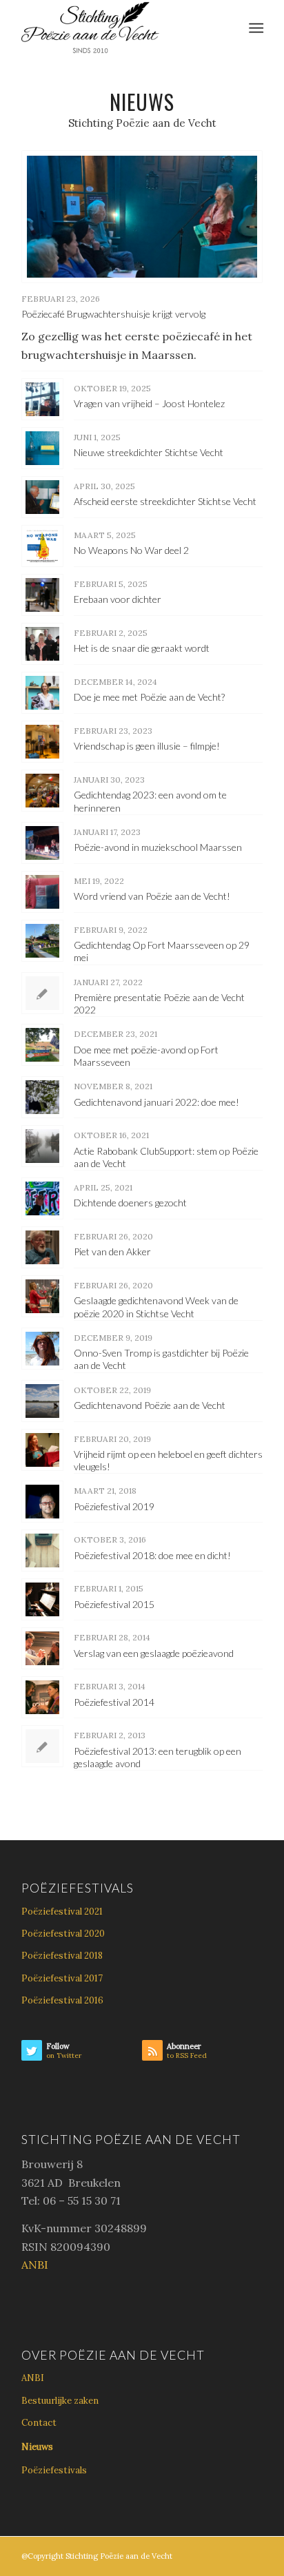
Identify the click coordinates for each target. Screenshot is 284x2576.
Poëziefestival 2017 (62, 1978)
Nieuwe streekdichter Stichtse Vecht (149, 452)
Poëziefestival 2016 (62, 2000)
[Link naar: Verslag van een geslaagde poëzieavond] (42, 1648)
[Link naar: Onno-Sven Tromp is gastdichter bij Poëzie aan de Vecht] (42, 1349)
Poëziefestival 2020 (63, 1934)
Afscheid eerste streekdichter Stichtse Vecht (165, 501)
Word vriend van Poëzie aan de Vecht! (152, 896)
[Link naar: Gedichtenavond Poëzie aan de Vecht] (42, 1401)
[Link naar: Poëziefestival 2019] (42, 1502)
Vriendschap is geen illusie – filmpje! (147, 746)
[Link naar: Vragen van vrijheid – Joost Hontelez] (42, 399)
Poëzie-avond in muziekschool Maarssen (158, 847)
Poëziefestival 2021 (62, 1912)
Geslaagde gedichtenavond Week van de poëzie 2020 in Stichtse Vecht (156, 1307)
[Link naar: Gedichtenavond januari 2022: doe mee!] (42, 1097)
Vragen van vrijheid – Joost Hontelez (149, 403)
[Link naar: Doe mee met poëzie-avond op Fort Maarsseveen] (42, 1045)
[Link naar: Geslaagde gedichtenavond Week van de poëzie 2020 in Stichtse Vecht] (42, 1296)
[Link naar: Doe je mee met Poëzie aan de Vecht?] (42, 693)
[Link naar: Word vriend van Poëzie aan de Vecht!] (42, 892)
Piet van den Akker (112, 1251)
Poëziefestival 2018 (62, 1956)
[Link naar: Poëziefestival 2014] (42, 1697)
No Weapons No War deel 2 (131, 550)
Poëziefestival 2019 (114, 1506)
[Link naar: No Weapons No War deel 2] (42, 546)
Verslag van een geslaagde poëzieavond (154, 1653)
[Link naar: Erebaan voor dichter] (42, 595)
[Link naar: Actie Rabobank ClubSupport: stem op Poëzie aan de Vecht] (42, 1146)
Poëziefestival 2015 (114, 1604)
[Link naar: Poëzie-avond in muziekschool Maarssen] (42, 843)
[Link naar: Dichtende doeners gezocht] (42, 1198)
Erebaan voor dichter (118, 599)
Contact (39, 2423)
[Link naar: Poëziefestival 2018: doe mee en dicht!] (42, 1550)
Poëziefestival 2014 (114, 1702)
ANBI (35, 2265)
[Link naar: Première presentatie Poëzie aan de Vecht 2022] (42, 993)
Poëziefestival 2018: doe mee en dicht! (152, 1555)
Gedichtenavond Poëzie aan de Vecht (150, 1405)
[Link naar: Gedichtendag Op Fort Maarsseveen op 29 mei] (42, 941)
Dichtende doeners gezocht (130, 1203)
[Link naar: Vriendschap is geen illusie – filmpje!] (42, 742)
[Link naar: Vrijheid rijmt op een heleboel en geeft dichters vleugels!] (42, 1450)
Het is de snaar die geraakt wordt (142, 648)
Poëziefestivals (54, 2470)
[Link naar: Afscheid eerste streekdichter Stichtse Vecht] (42, 497)
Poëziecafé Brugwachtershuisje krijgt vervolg (113, 314)
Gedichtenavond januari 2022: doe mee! (156, 1102)
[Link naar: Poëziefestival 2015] (42, 1599)
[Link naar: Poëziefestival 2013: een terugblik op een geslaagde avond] (42, 1746)
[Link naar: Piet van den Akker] (42, 1247)
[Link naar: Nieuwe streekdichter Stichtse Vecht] (42, 448)
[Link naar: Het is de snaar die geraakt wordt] (42, 644)
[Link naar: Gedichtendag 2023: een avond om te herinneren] (42, 791)
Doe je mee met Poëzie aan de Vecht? (149, 697)
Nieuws (37, 2447)
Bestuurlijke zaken (60, 2401)
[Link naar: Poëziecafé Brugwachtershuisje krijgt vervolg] (142, 217)
